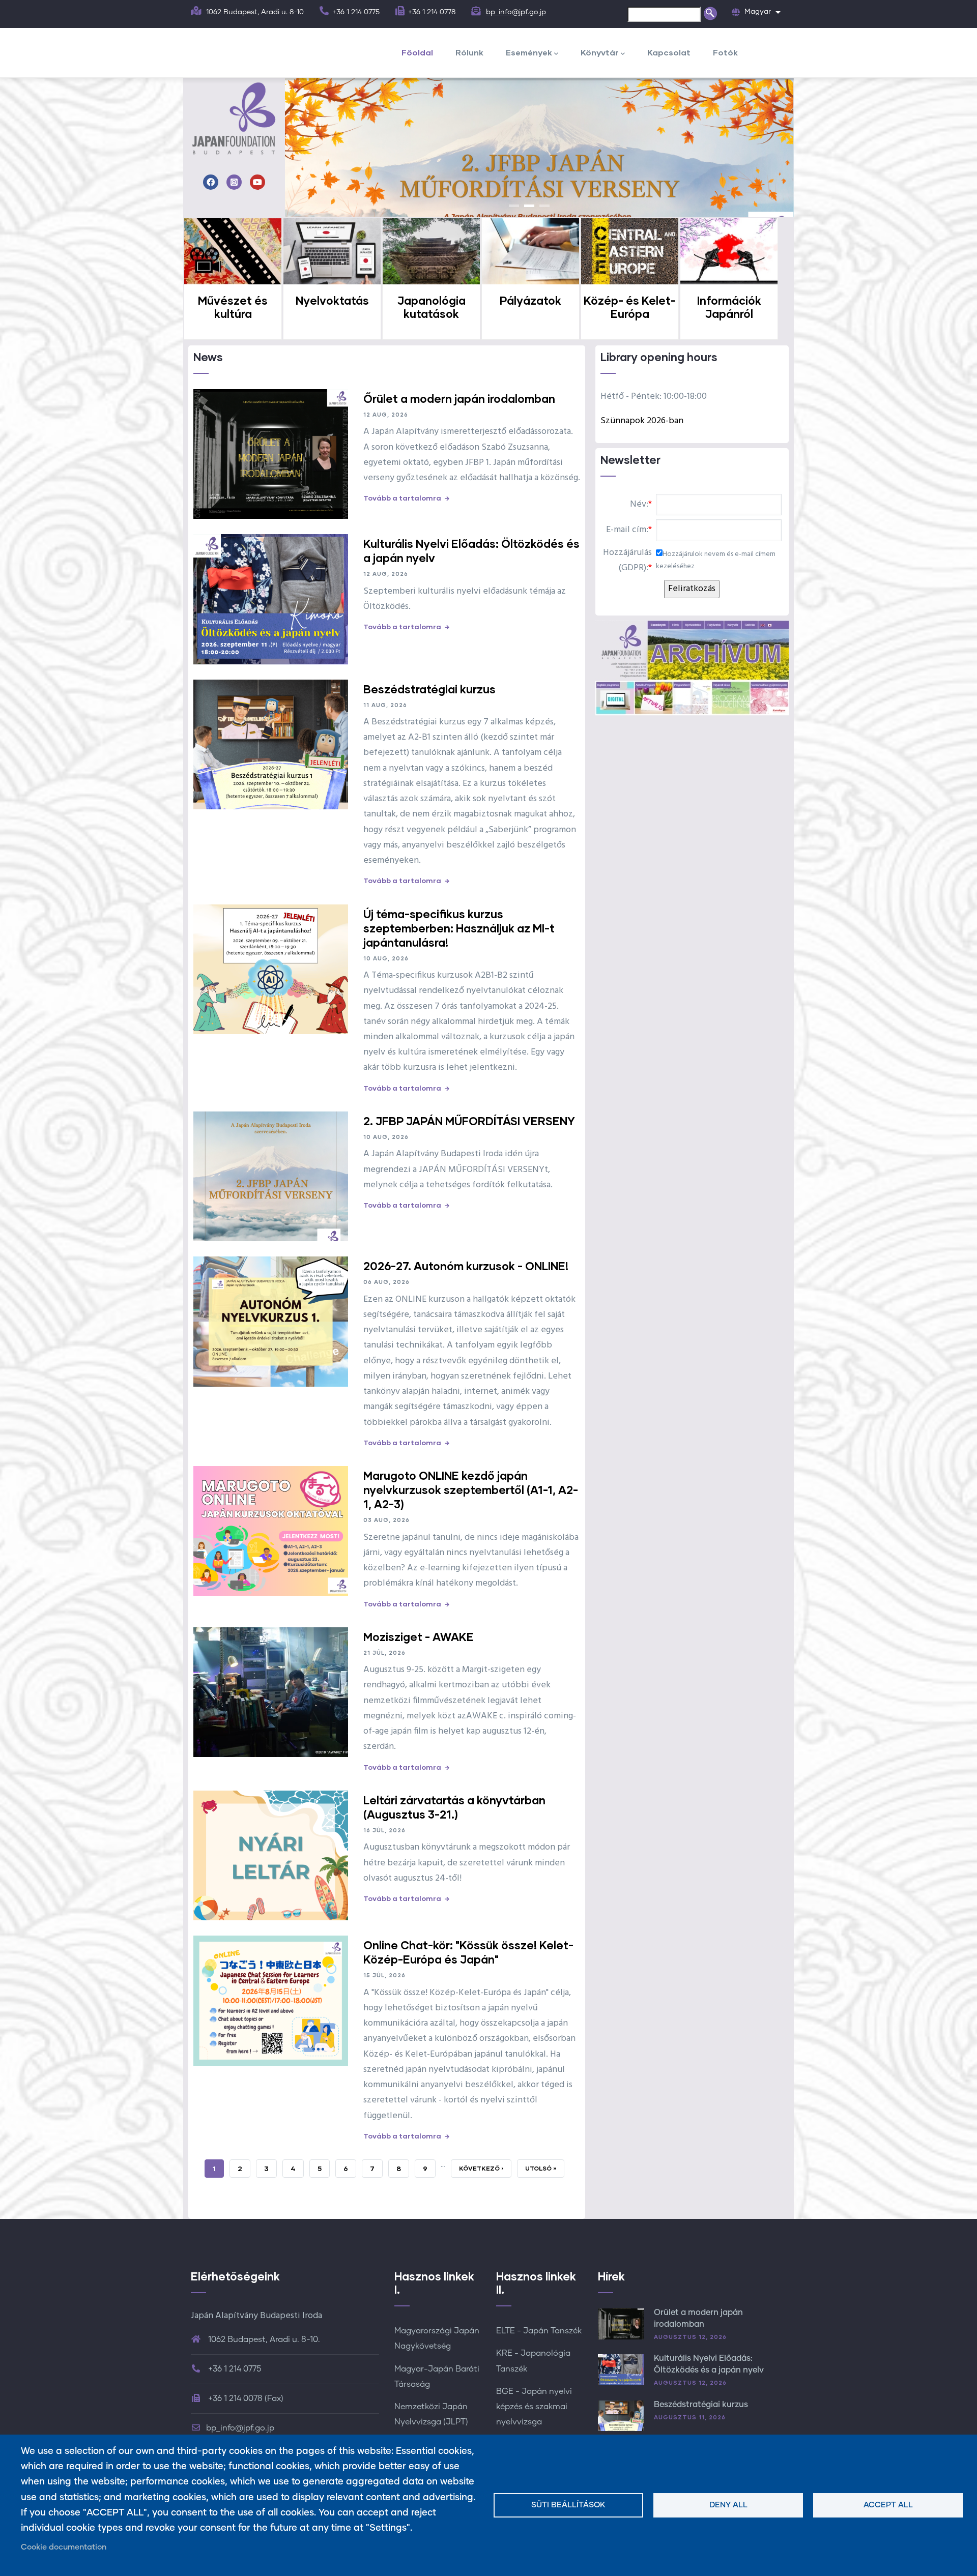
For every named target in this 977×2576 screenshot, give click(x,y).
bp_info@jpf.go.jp (516, 12)
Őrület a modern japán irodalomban (459, 399)
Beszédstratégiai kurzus (429, 689)
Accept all (888, 2505)
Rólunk (469, 52)
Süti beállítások (568, 2505)
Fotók (725, 52)
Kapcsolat (669, 52)
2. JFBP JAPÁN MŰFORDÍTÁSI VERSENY (469, 1121)
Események (529, 52)
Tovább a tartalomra (402, 498)
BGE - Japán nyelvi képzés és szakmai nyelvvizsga (534, 2407)
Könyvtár (600, 52)
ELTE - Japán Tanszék (539, 2331)
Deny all (728, 2505)
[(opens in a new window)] (211, 183)
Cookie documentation (64, 2547)
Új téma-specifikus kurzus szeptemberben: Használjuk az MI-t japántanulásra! (459, 928)
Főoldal (417, 52)
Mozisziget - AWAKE (419, 1637)
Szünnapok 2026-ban (642, 421)
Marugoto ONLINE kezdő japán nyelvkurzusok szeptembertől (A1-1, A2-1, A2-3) (471, 1490)
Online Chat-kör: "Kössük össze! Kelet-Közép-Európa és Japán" (468, 1952)
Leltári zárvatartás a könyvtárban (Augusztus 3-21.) (454, 1807)
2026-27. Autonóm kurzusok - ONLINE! (466, 1266)
